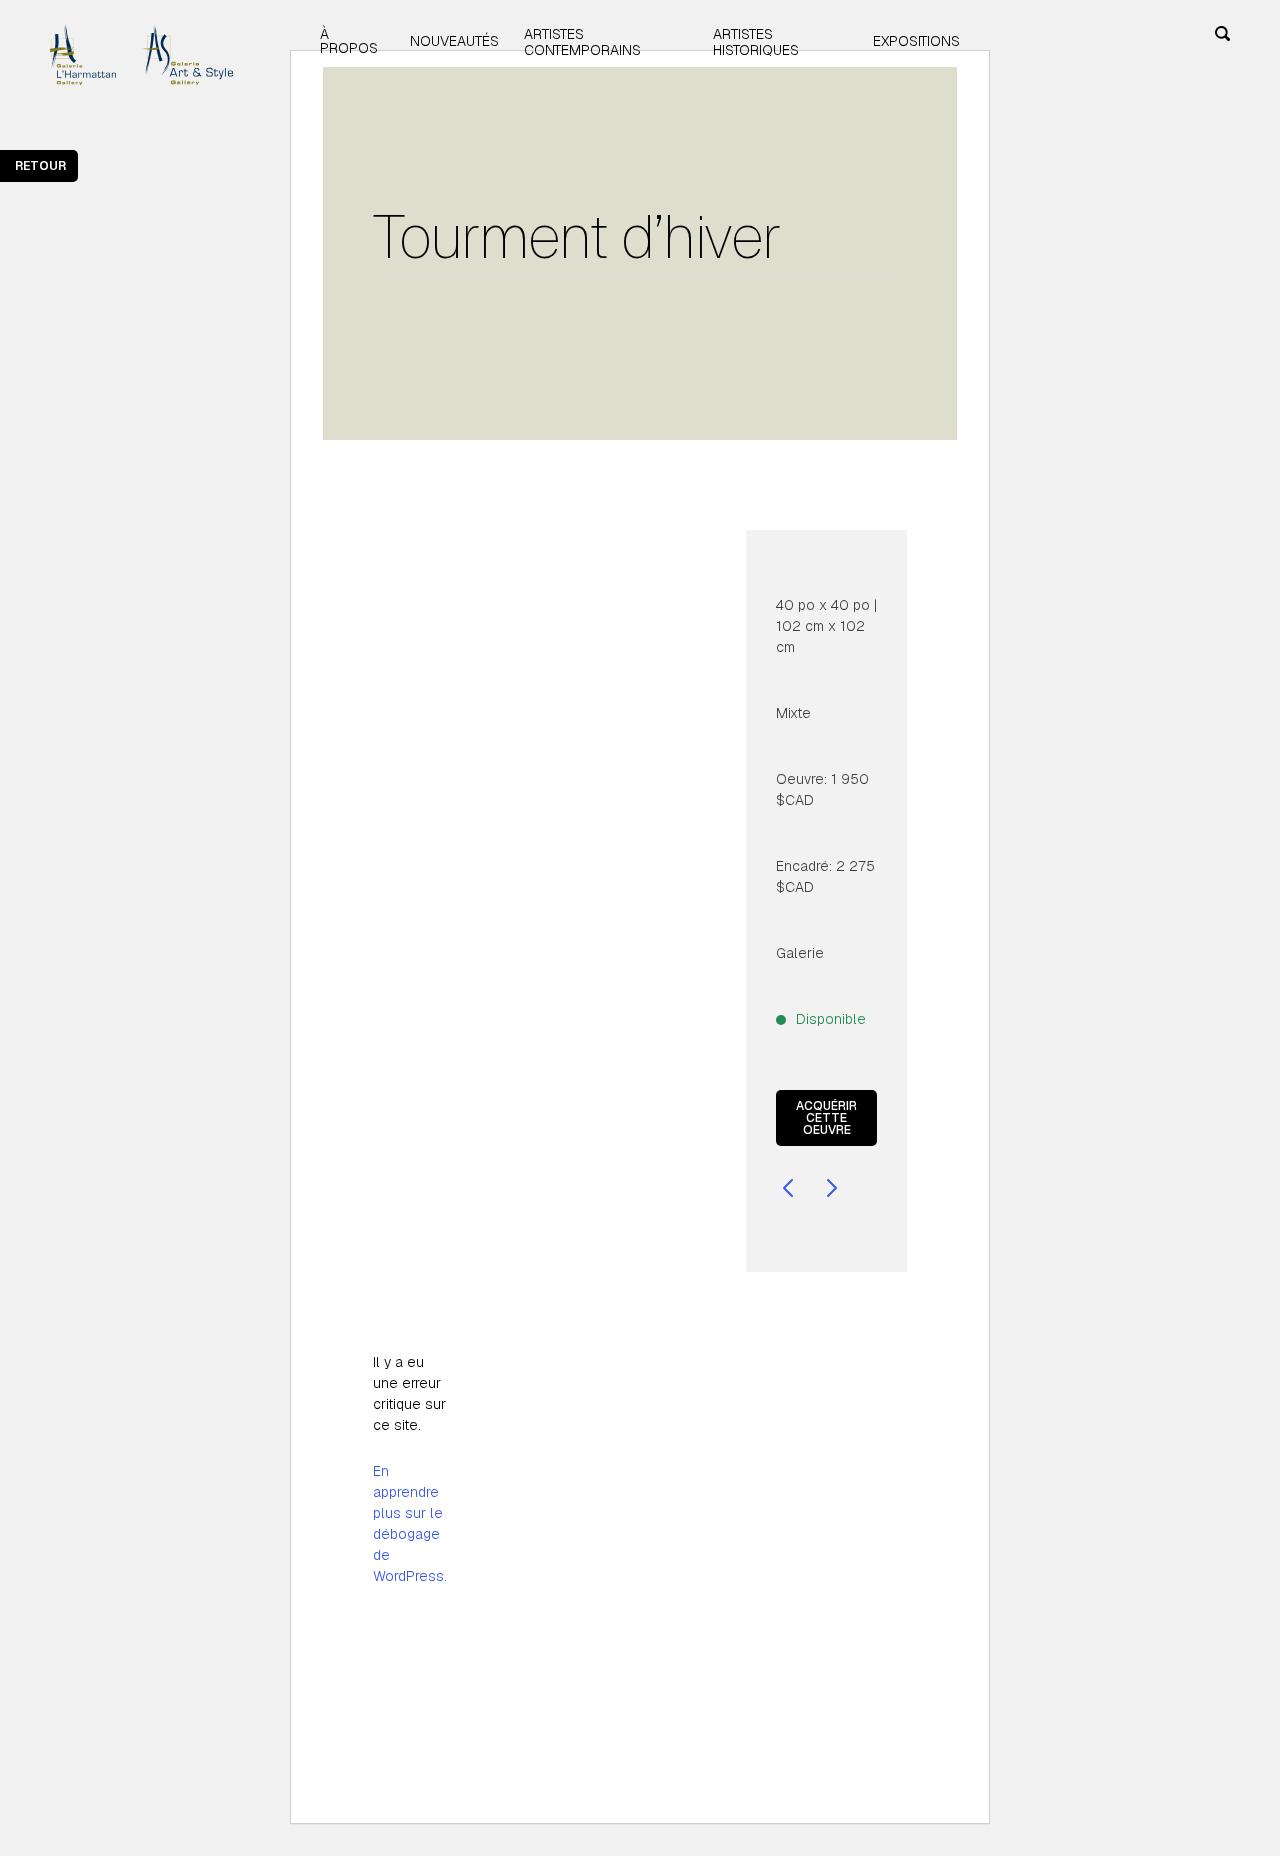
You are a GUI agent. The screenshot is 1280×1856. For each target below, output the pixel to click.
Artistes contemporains (582, 42)
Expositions (916, 41)
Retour (40, 166)
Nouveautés (454, 41)
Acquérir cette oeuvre (826, 1118)
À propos (349, 41)
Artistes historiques (756, 42)
